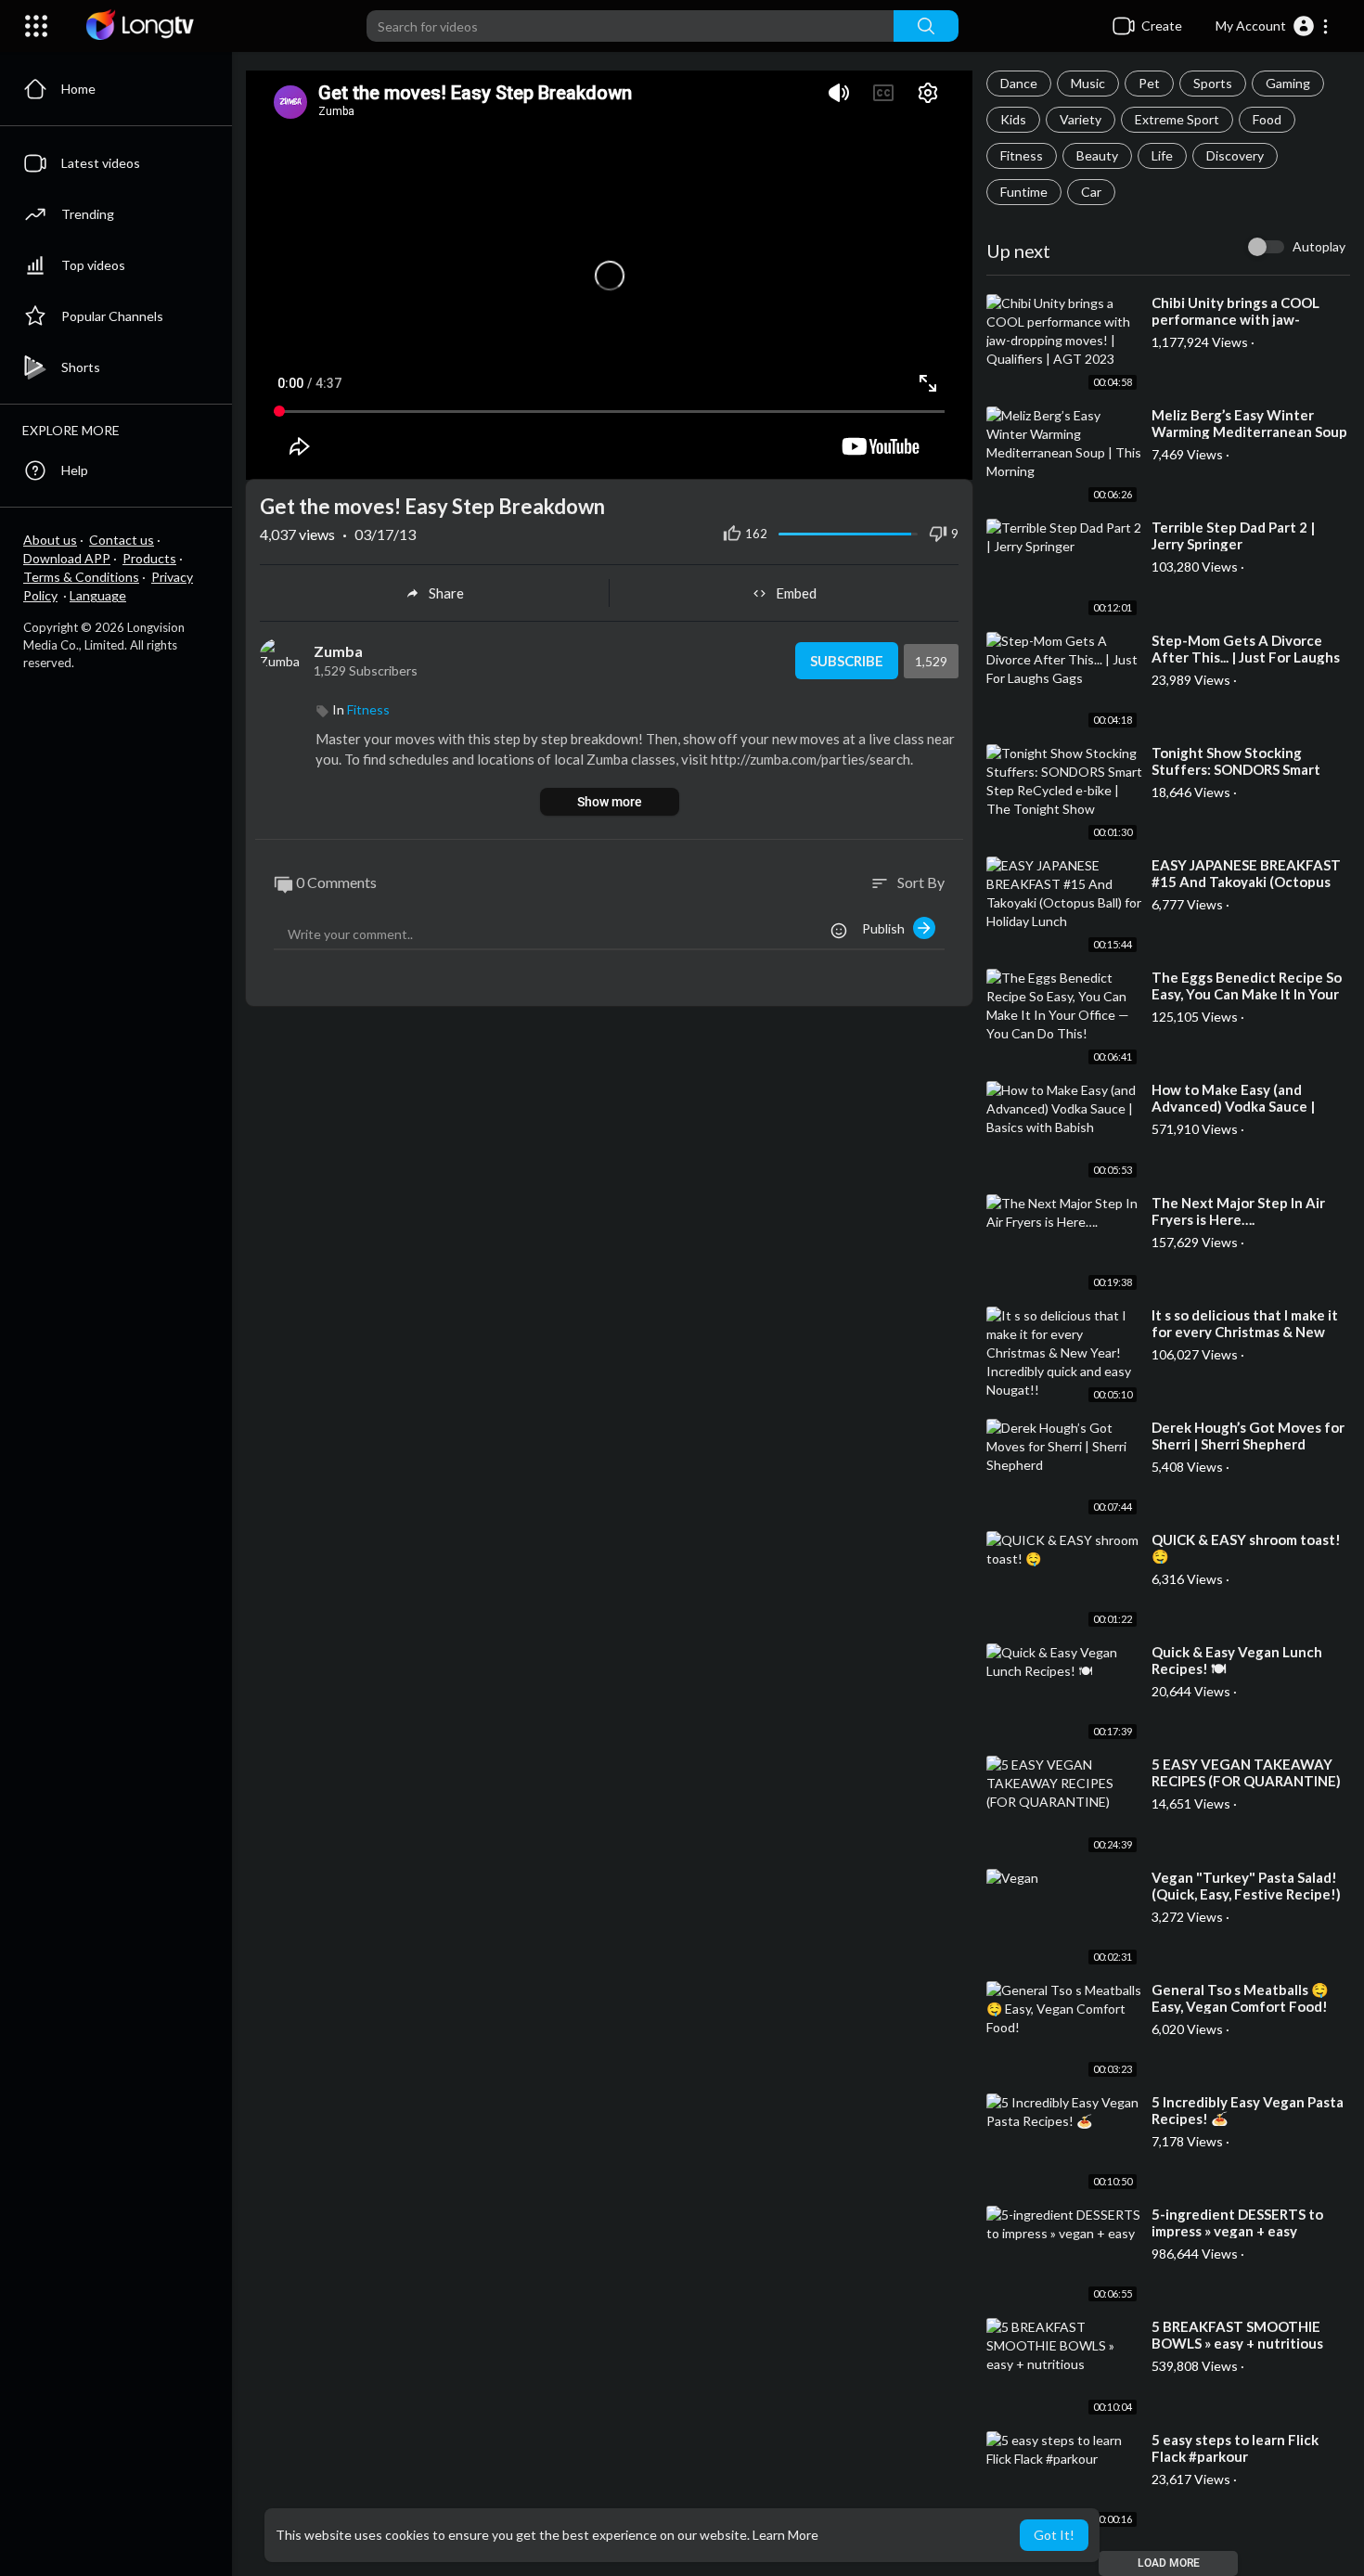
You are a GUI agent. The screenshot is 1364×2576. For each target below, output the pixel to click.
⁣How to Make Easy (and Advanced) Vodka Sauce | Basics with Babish (1233, 1106)
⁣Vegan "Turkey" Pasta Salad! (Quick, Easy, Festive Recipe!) (1246, 1886)
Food (1267, 119)
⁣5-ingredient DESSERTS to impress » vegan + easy (1237, 2222)
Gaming (1288, 83)
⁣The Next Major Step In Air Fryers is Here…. (1238, 1211)
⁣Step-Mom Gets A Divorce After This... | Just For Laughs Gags (1246, 657)
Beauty (1097, 155)
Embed (796, 593)
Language (98, 595)
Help (75, 470)
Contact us (122, 540)
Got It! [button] (1054, 2535)
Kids (1013, 119)
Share (446, 593)
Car (1091, 192)
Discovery (1235, 155)
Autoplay (1319, 246)
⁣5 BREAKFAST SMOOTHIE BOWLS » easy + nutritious (1237, 2335)
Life (1162, 155)
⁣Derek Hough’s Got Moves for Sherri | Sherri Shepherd (1248, 1436)
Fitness (1022, 155)
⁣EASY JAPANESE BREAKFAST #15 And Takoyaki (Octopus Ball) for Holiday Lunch (1246, 882)
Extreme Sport (1177, 119)
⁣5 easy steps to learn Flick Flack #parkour (1235, 2448)
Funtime (1024, 192)
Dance (1019, 83)
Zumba (338, 651)
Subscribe (847, 661)
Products (149, 558)
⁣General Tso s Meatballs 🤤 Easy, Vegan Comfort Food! (1240, 1998)
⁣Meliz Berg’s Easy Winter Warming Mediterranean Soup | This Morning (1249, 431)
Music (1088, 83)
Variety (1081, 119)
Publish (888, 928)
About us (50, 540)
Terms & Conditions (81, 577)
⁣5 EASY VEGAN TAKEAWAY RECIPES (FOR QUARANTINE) (1246, 1772)
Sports (1213, 83)
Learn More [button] (785, 2535)
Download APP (67, 558)
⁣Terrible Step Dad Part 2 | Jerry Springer (1233, 535)
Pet (1149, 83)
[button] (1273, 26)
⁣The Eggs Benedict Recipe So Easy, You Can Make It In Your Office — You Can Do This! (1247, 994)
